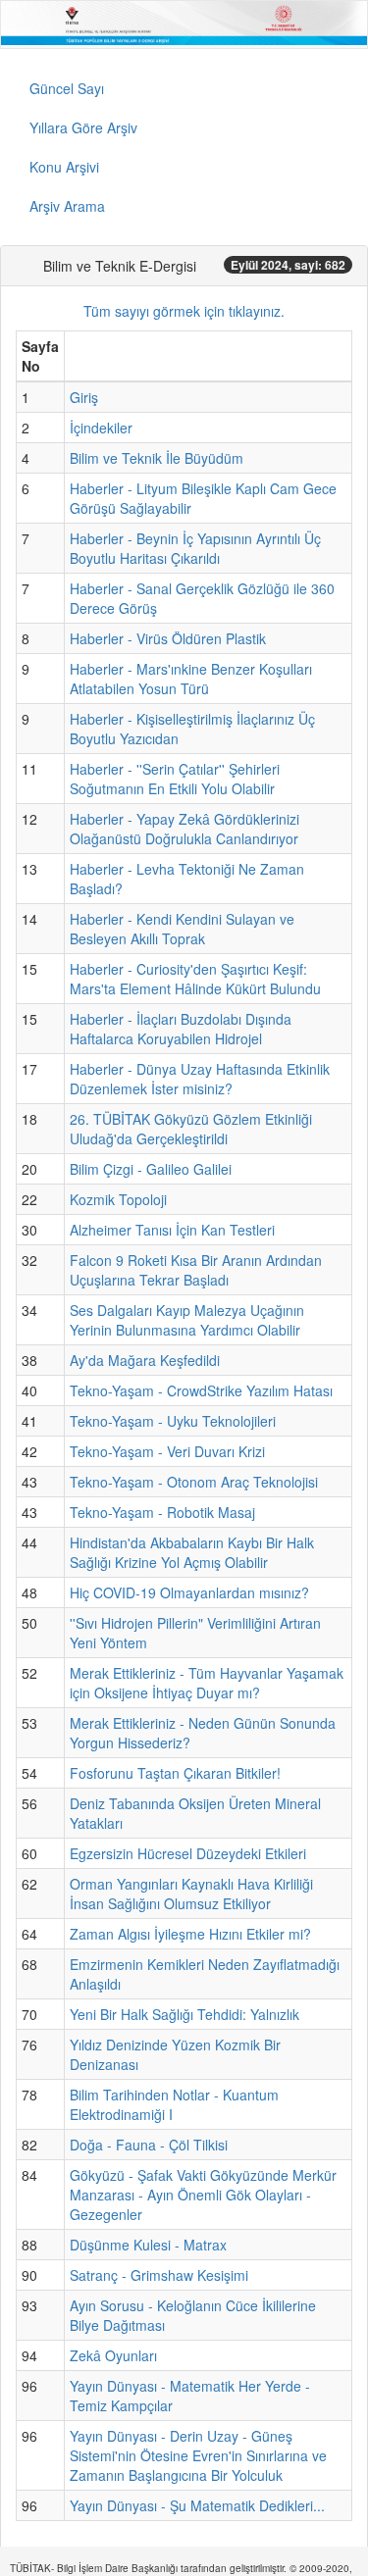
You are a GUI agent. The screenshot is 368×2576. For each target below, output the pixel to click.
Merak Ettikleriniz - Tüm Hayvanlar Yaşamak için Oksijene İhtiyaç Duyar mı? (207, 1683)
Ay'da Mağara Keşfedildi (145, 1360)
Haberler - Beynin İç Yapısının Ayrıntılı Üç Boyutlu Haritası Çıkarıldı (195, 548)
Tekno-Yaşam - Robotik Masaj (162, 1512)
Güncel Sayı (67, 88)
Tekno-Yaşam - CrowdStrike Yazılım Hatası (201, 1390)
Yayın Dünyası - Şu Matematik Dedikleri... (197, 2505)
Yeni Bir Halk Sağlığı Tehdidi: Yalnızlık (184, 2014)
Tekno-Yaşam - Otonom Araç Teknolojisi (194, 1482)
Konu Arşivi (64, 167)
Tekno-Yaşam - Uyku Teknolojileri (173, 1421)
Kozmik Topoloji (118, 1199)
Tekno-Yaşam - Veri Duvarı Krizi (167, 1451)
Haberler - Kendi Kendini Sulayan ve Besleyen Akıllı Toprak (182, 929)
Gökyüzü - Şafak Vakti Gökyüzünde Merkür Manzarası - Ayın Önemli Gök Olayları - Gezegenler (203, 2195)
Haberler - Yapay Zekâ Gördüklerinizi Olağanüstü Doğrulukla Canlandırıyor (184, 829)
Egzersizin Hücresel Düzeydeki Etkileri (188, 1853)
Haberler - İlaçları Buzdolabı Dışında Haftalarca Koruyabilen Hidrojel (181, 1029)
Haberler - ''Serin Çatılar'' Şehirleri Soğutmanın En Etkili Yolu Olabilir (175, 779)
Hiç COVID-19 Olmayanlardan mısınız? (189, 1592)
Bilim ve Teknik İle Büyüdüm (157, 458)
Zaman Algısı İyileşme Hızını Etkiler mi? (190, 1934)
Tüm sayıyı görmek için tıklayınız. (184, 311)
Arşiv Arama (67, 206)
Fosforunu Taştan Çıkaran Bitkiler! (175, 1773)
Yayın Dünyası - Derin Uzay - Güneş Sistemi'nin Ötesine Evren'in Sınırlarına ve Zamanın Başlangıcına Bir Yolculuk (198, 2455)
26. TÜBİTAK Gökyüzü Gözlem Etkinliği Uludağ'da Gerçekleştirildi (191, 1129)
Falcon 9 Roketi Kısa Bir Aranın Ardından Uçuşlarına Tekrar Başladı (196, 1270)
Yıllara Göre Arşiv (83, 127)
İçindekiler (101, 428)
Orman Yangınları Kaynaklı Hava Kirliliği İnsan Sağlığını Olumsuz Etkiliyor (191, 1894)
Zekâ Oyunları (113, 2355)
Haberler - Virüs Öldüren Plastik (168, 638)
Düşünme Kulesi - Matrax (148, 2245)
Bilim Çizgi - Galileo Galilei (151, 1169)
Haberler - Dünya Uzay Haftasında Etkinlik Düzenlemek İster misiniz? (200, 1079)
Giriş (84, 397)
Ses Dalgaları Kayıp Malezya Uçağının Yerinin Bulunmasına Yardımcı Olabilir (187, 1320)
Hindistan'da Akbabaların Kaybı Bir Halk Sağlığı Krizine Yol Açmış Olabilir (192, 1552)
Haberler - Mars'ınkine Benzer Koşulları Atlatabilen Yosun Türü (191, 679)
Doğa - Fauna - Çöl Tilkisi (149, 2145)
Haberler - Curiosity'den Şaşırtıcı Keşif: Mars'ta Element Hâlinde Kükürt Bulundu (195, 979)
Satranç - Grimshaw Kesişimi (159, 2275)
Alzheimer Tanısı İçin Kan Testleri (172, 1230)
